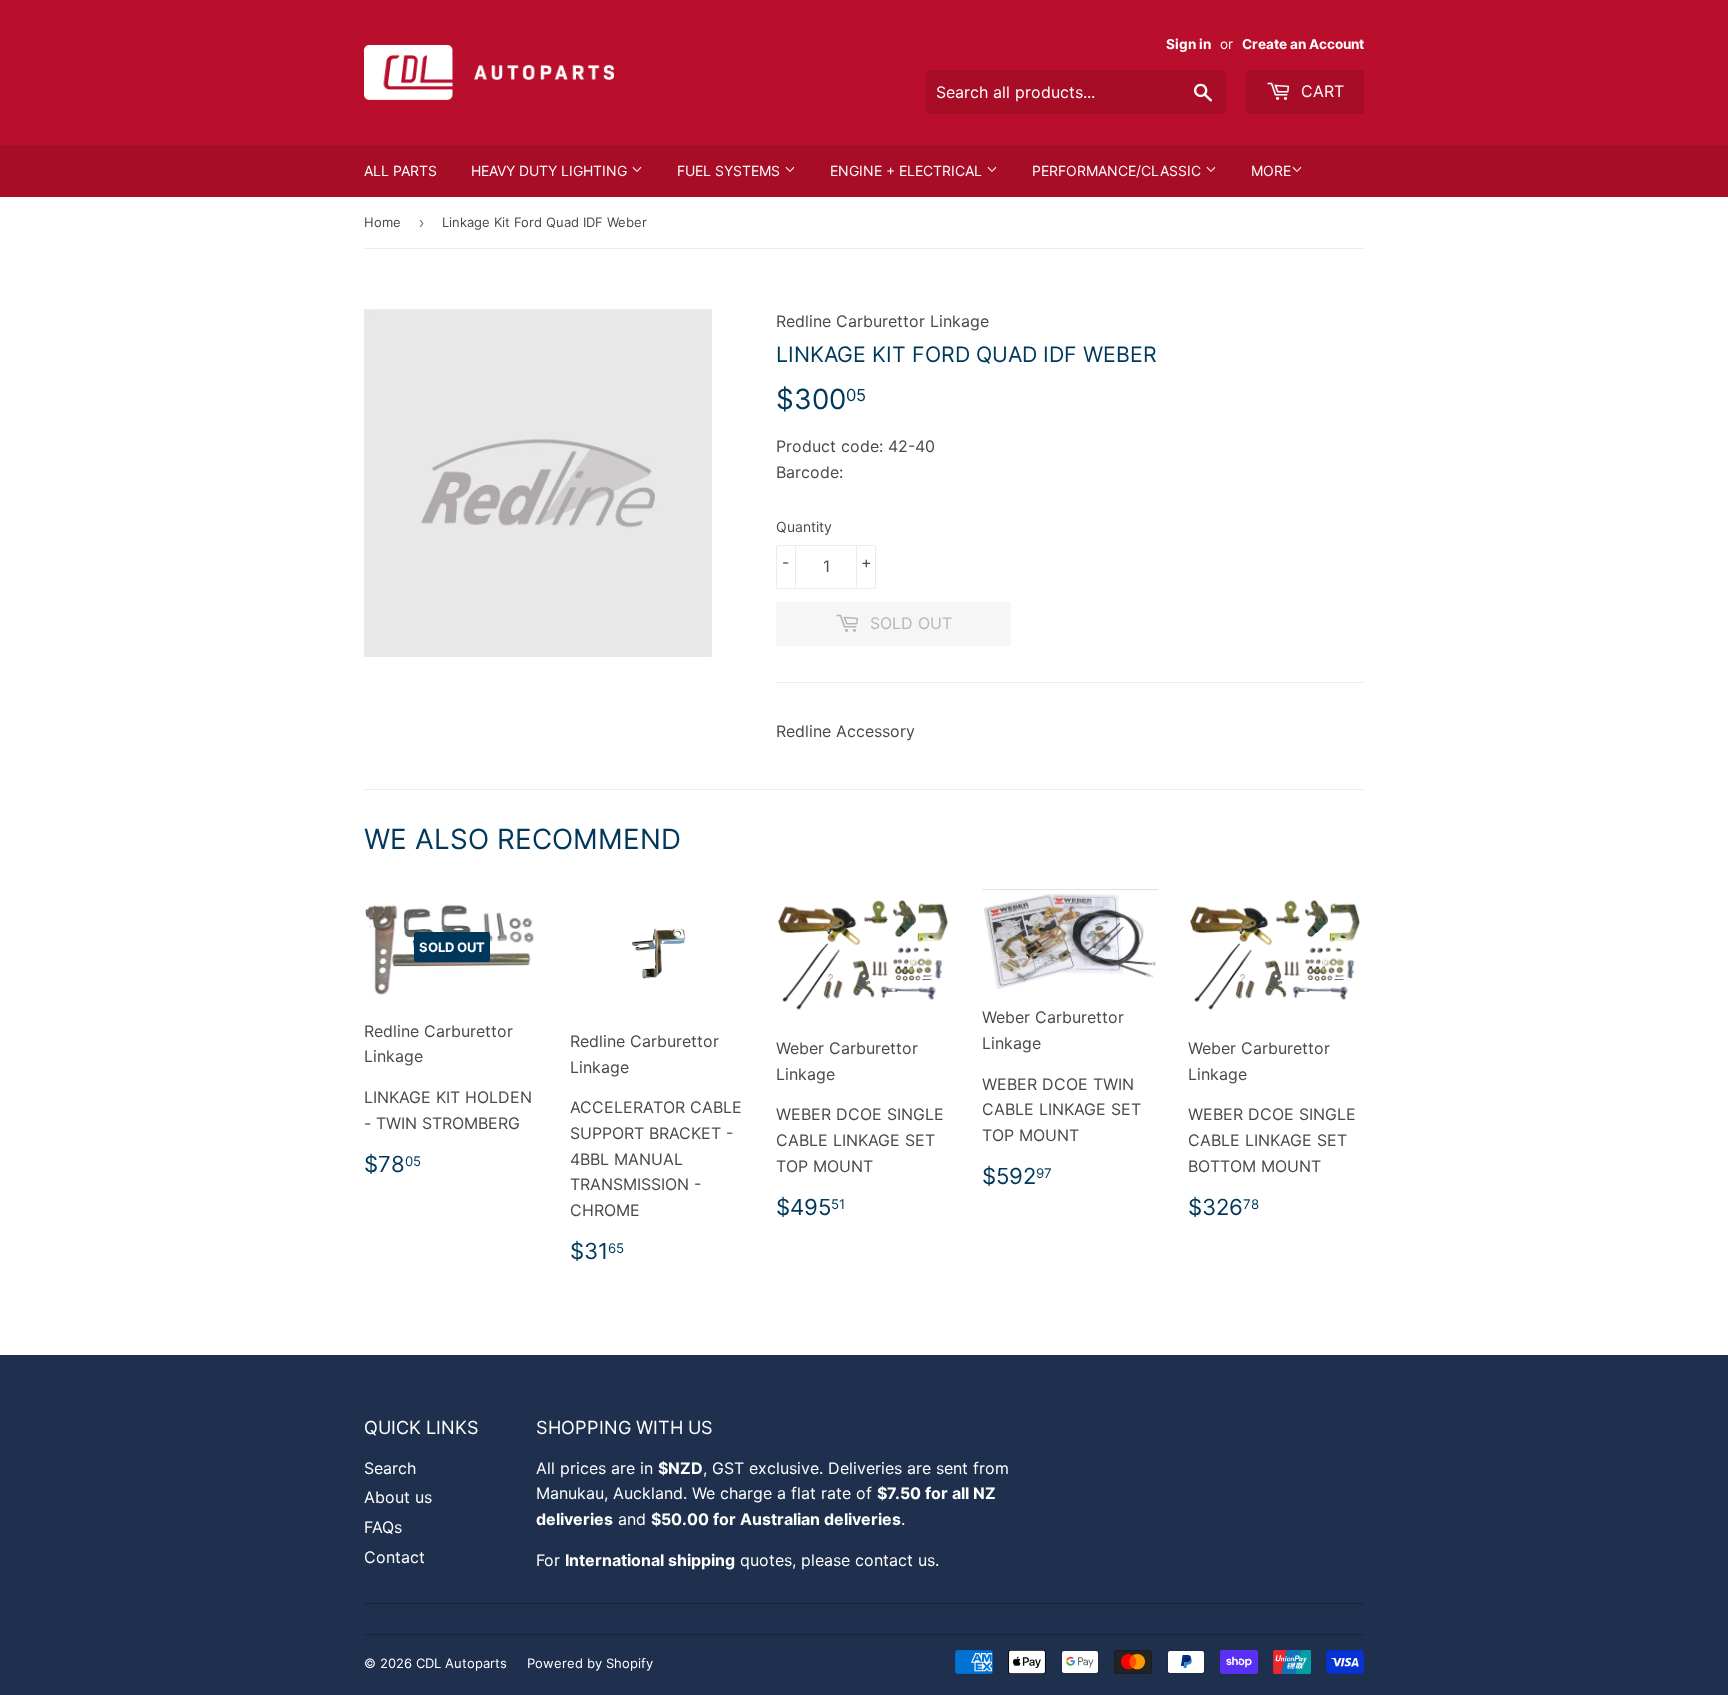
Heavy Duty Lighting (551, 170)
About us (398, 1497)
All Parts (400, 170)
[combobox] (1076, 92)
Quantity (804, 526)
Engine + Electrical (908, 170)
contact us (895, 1560)
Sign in (1188, 44)
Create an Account (1303, 44)
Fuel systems (730, 170)
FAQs (383, 1527)
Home (382, 222)
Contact (394, 1557)
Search (390, 1468)
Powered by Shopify (590, 1663)
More (1271, 170)
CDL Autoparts (461, 1663)
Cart (1320, 91)
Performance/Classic (1118, 170)
